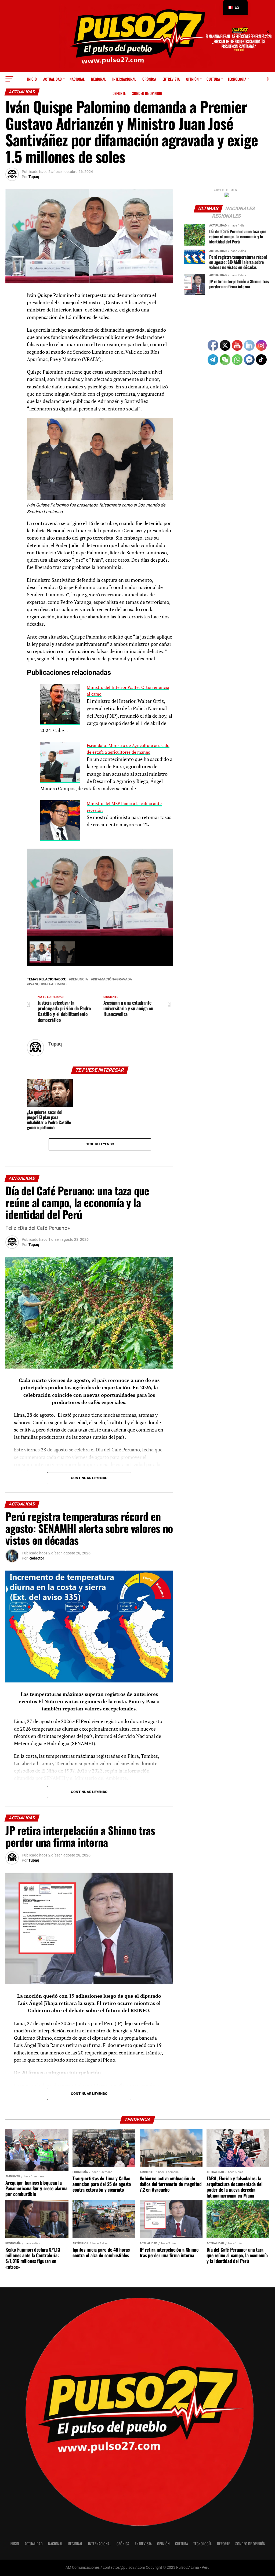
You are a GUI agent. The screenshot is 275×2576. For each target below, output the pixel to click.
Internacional (124, 79)
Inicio (32, 79)
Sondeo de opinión (147, 93)
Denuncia (79, 979)
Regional (98, 79)
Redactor (36, 1558)
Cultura (213, 79)
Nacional (77, 79)
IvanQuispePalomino (48, 984)
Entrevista (171, 79)
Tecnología (237, 79)
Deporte (119, 93)
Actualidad (53, 79)
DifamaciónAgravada (113, 979)
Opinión (192, 79)
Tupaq (34, 177)
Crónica (149, 79)
